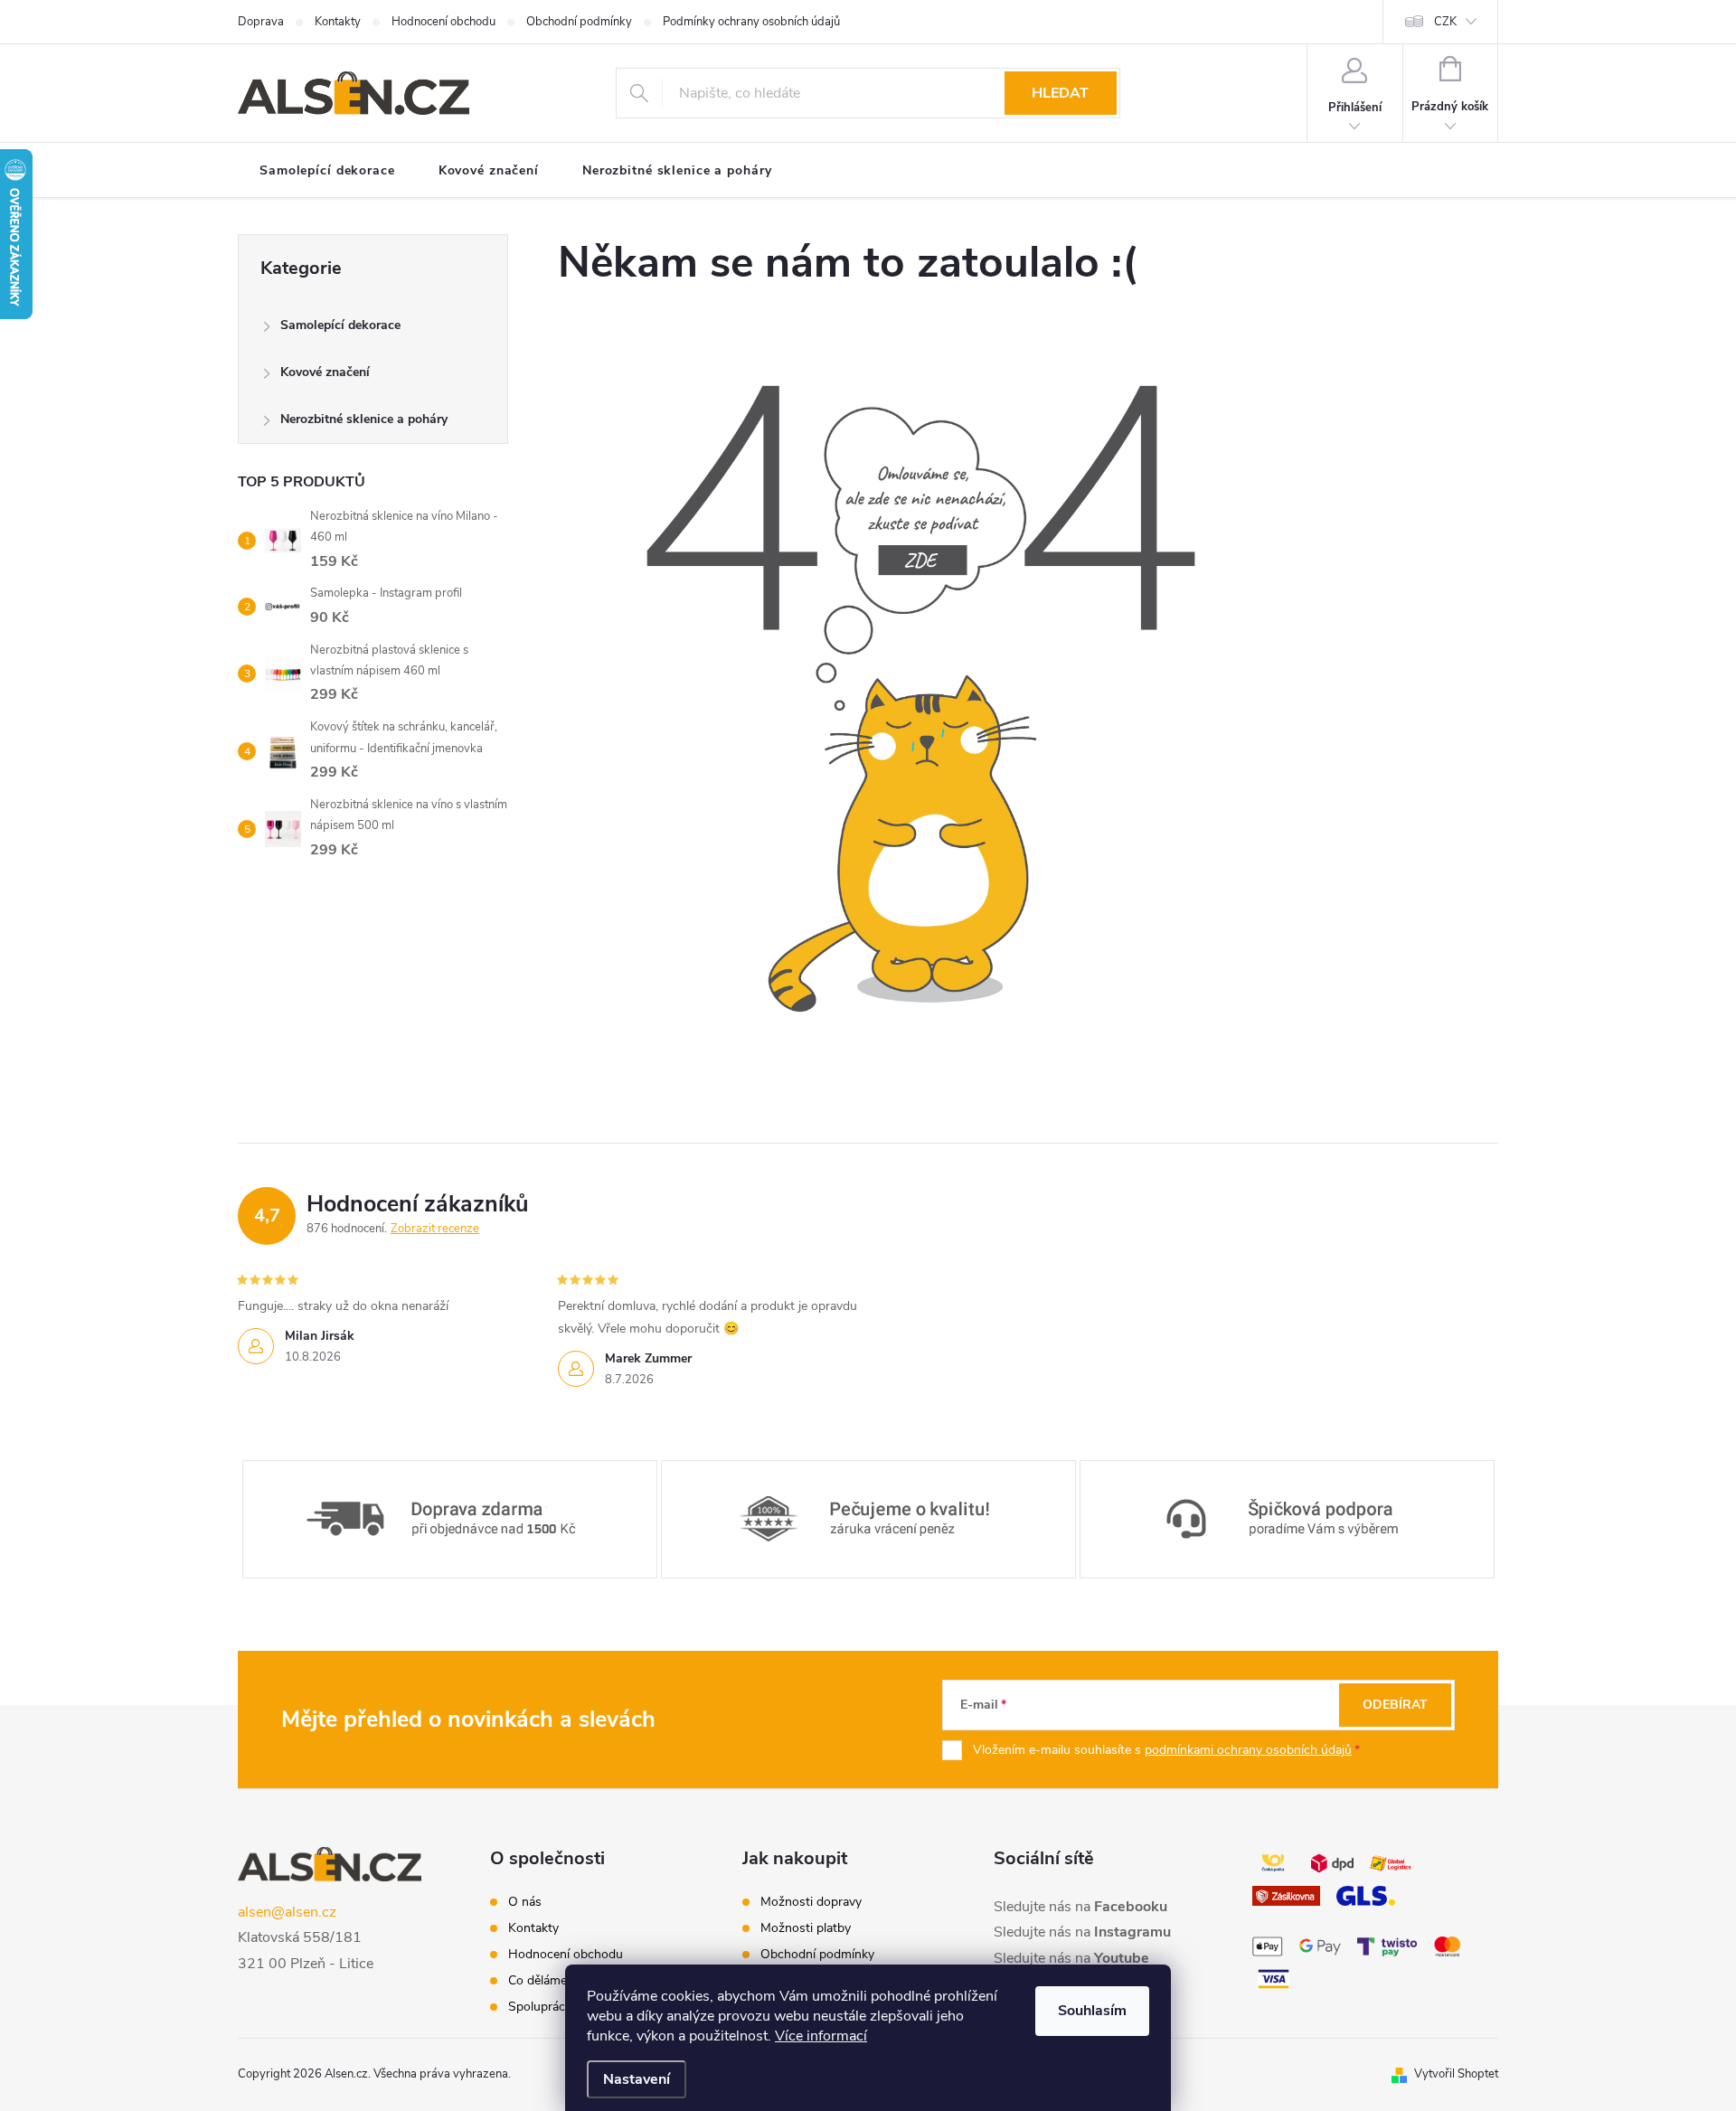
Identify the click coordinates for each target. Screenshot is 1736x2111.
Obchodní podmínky (579, 22)
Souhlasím (1092, 2011)
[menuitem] (327, 171)
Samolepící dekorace (340, 325)
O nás (525, 1902)
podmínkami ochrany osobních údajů (1248, 1750)
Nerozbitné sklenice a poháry (364, 419)
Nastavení (637, 2079)
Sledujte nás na (1080, 1907)
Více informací (821, 2036)
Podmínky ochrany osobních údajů (751, 22)
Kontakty (338, 22)
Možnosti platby (806, 1928)
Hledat (1060, 93)
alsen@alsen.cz (287, 1912)
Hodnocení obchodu (443, 22)
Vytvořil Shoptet (1456, 2074)
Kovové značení (325, 372)
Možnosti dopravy (811, 1902)
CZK (1445, 22)
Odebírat (1395, 1705)
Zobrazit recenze (435, 1229)
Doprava (261, 22)
